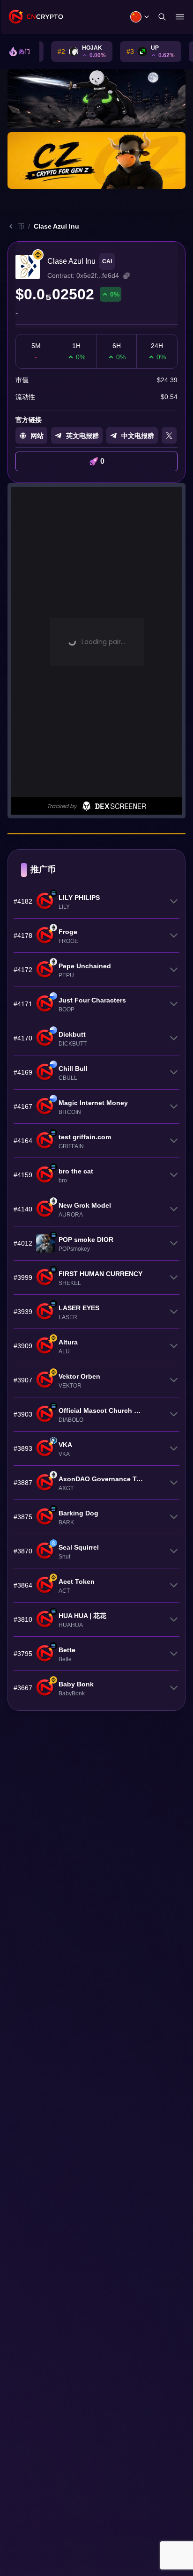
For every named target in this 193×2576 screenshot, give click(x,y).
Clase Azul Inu (56, 226)
